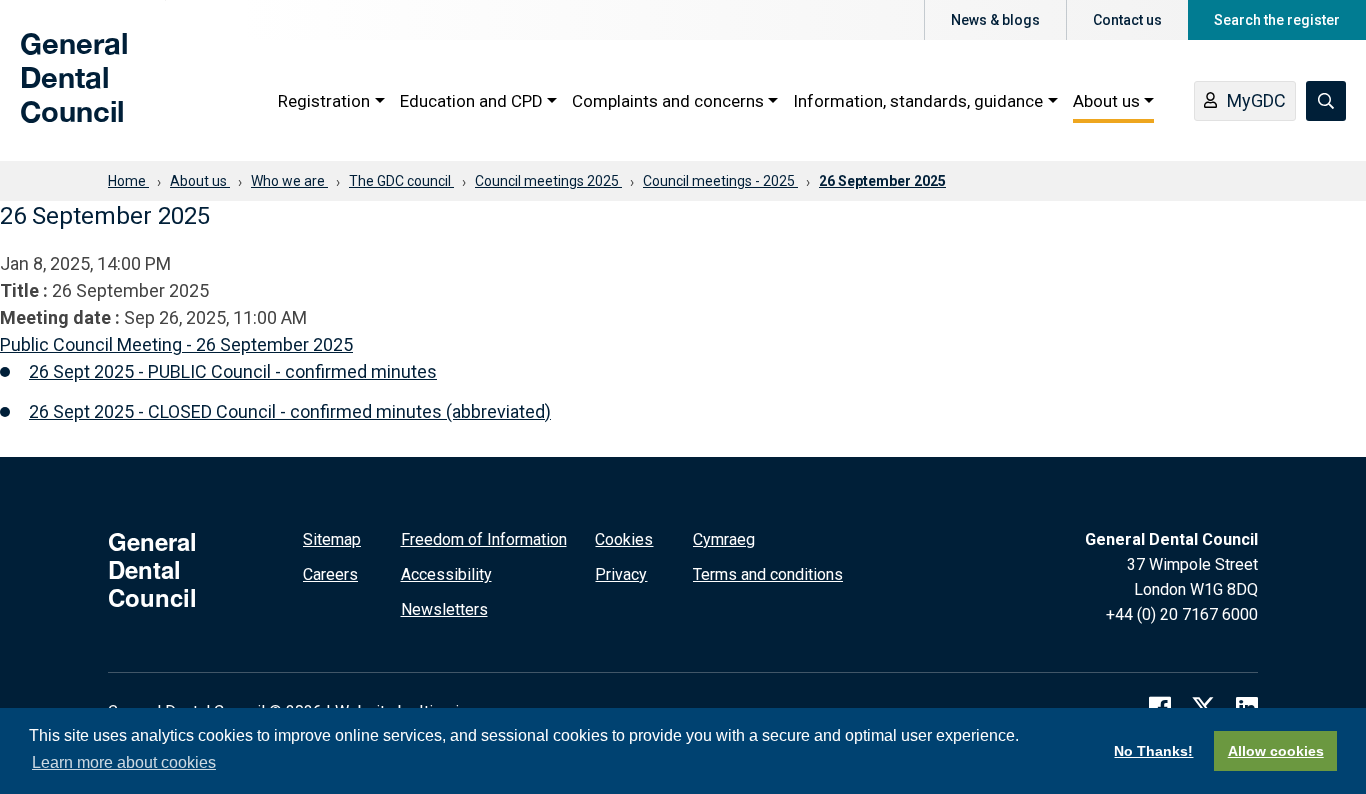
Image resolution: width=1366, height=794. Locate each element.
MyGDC (1256, 100)
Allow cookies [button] (1276, 751)
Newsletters (444, 609)
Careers (330, 574)
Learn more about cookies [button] (124, 762)
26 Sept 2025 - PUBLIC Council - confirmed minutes (233, 371)
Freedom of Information (484, 539)
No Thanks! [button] (1153, 751)
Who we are (289, 181)
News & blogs (995, 20)
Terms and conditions (768, 574)
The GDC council (401, 181)
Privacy (621, 574)
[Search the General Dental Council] (1326, 101)
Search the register (1277, 20)
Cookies (624, 539)
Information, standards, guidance (918, 101)
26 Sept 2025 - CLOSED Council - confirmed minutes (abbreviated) (290, 411)
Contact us (1127, 20)
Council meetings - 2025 (720, 181)
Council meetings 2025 (548, 181)
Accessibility (446, 574)
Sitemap (332, 539)
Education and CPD (471, 101)
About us (1106, 101)
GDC (52, 92)
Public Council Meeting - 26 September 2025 (176, 344)
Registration (324, 101)
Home (128, 181)
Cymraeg (724, 539)
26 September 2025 (882, 181)
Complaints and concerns (668, 101)
